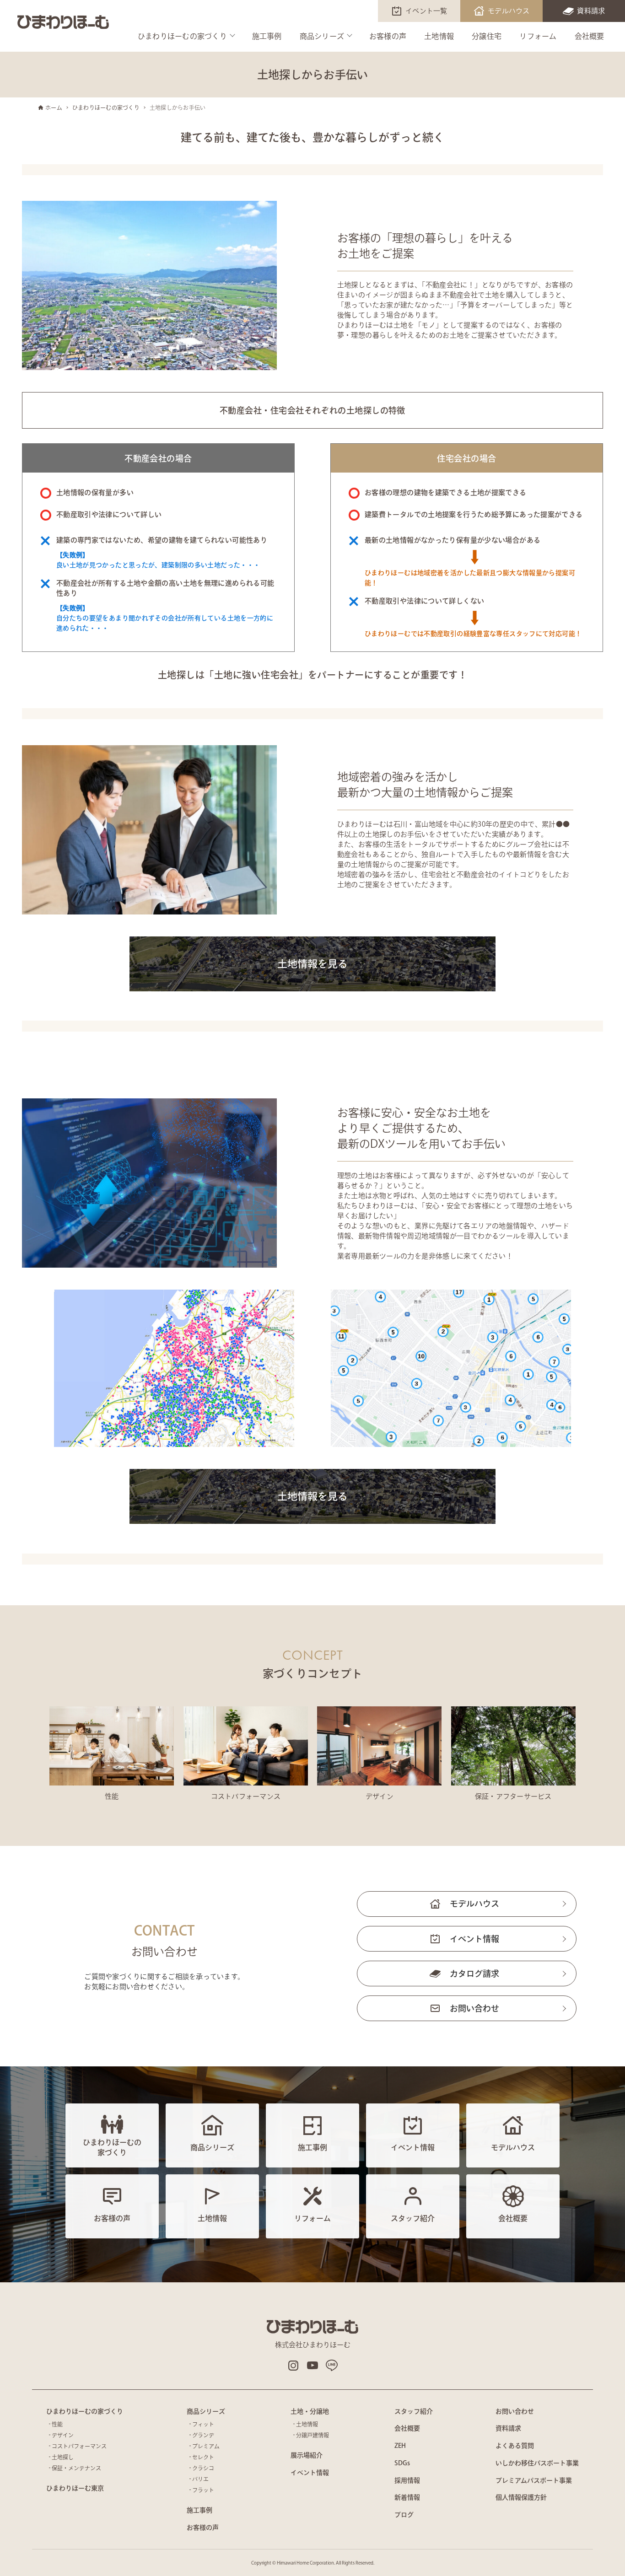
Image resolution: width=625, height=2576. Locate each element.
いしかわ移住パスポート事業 (537, 2463)
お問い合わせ (474, 2008)
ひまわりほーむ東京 (75, 2488)
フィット (203, 2424)
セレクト (203, 2457)
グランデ (203, 2435)
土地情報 (439, 36)
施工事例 (267, 36)
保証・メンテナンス (76, 2468)
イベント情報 (474, 1939)
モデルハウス (509, 11)
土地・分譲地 (310, 2411)
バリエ (200, 2479)
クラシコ (203, 2468)
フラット (203, 2490)
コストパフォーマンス (79, 2446)
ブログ (404, 2515)
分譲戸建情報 (312, 2435)
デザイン (63, 2435)
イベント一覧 (426, 11)
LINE (332, 2366)
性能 (57, 2424)
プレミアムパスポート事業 (534, 2480)
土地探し (63, 2457)
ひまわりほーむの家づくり (182, 36)
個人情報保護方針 (521, 2497)
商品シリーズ (322, 36)
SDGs (402, 2463)
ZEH (400, 2446)
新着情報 (407, 2497)
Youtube (312, 2366)
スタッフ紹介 (414, 2411)
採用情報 (407, 2480)
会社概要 (590, 36)
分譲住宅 (487, 36)
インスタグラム (293, 2366)
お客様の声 (388, 36)
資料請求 (591, 11)
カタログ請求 (474, 1974)
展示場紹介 (307, 2455)
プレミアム (206, 2446)
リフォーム (538, 36)
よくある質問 (515, 2446)
